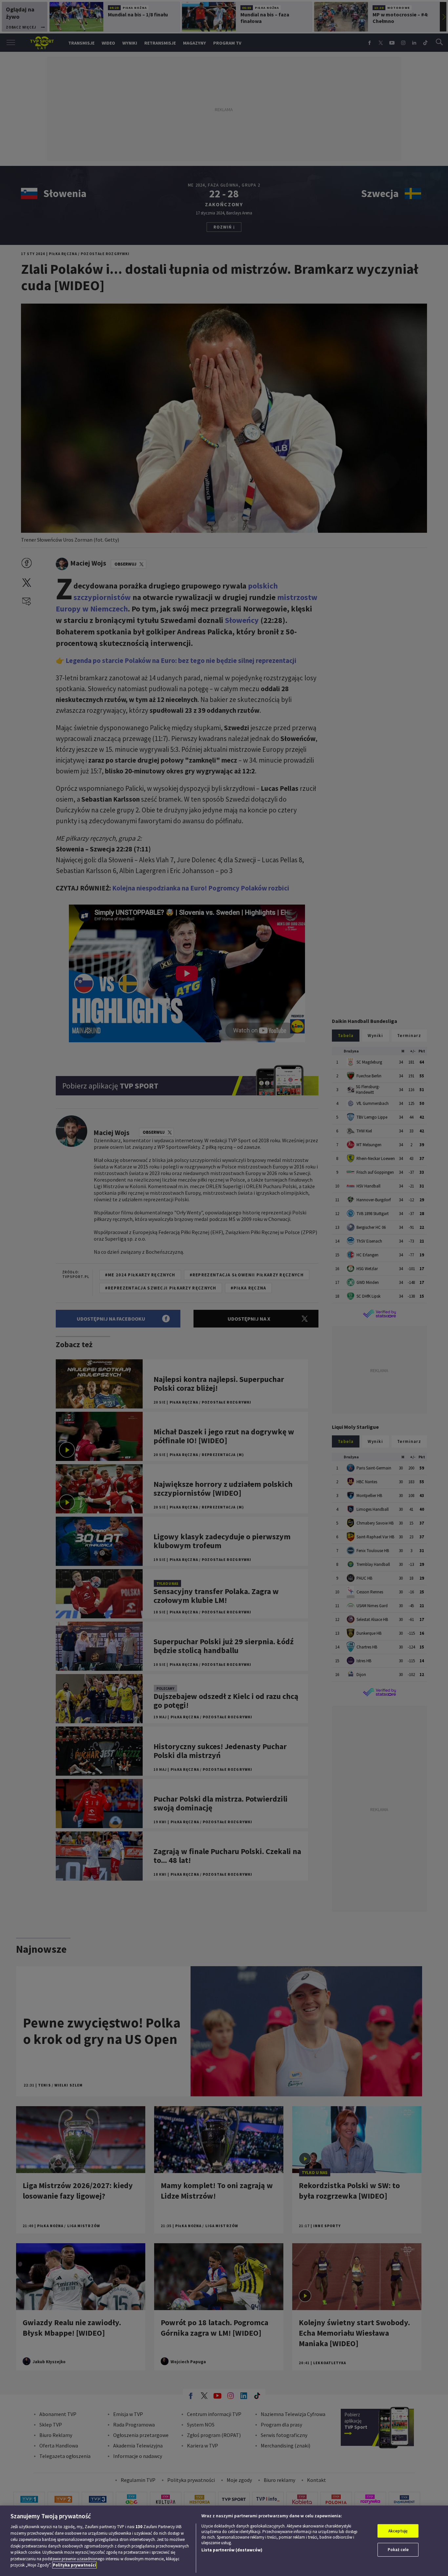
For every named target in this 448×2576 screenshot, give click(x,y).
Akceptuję (398, 2531)
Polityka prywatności (74, 2565)
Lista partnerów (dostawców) (232, 2550)
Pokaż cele (398, 2550)
